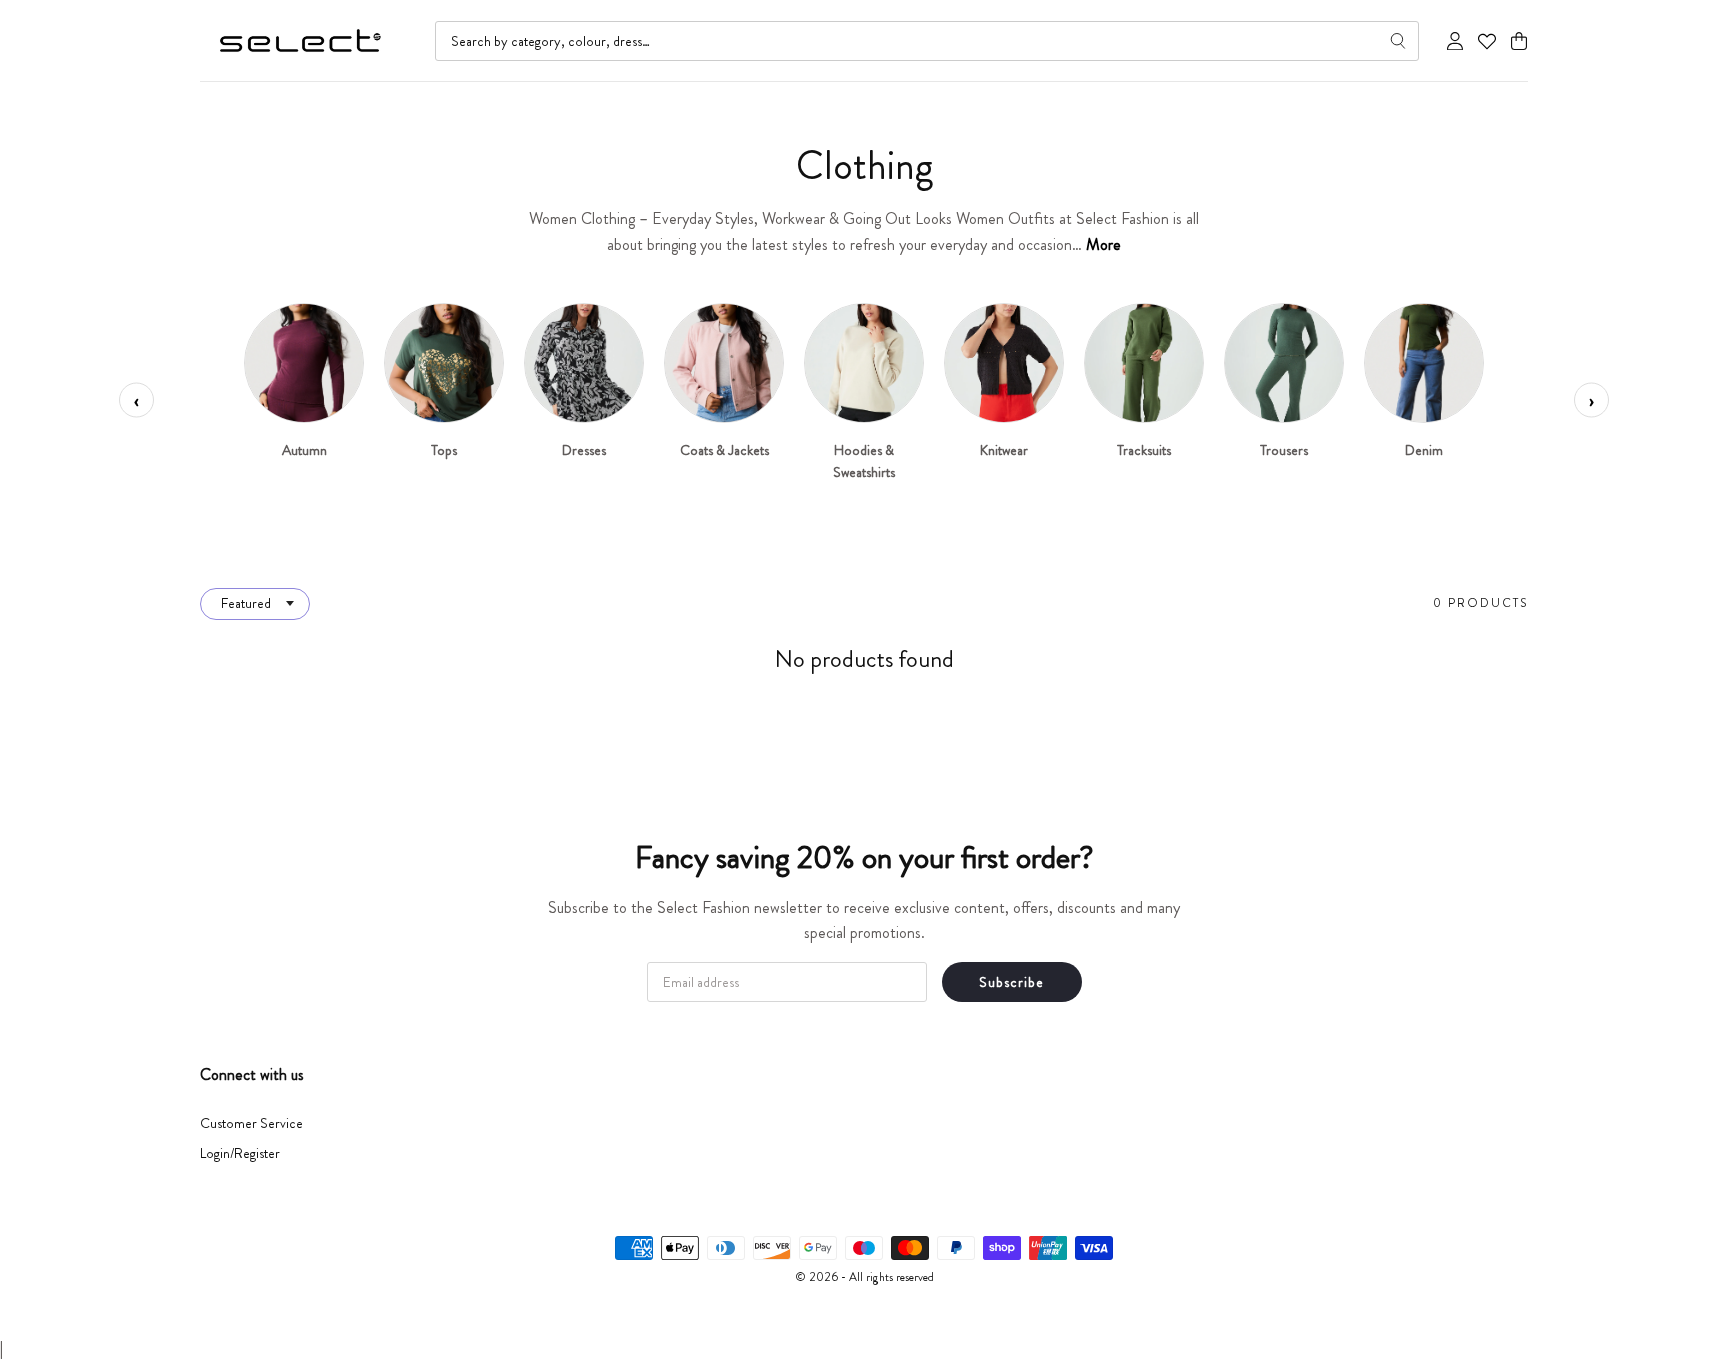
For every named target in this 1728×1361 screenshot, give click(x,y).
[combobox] (927, 41)
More (1103, 244)
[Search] (1398, 41)
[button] (1519, 41)
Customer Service (251, 1123)
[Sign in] (1455, 41)
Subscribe (1011, 982)
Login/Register (240, 1153)
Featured (246, 603)
